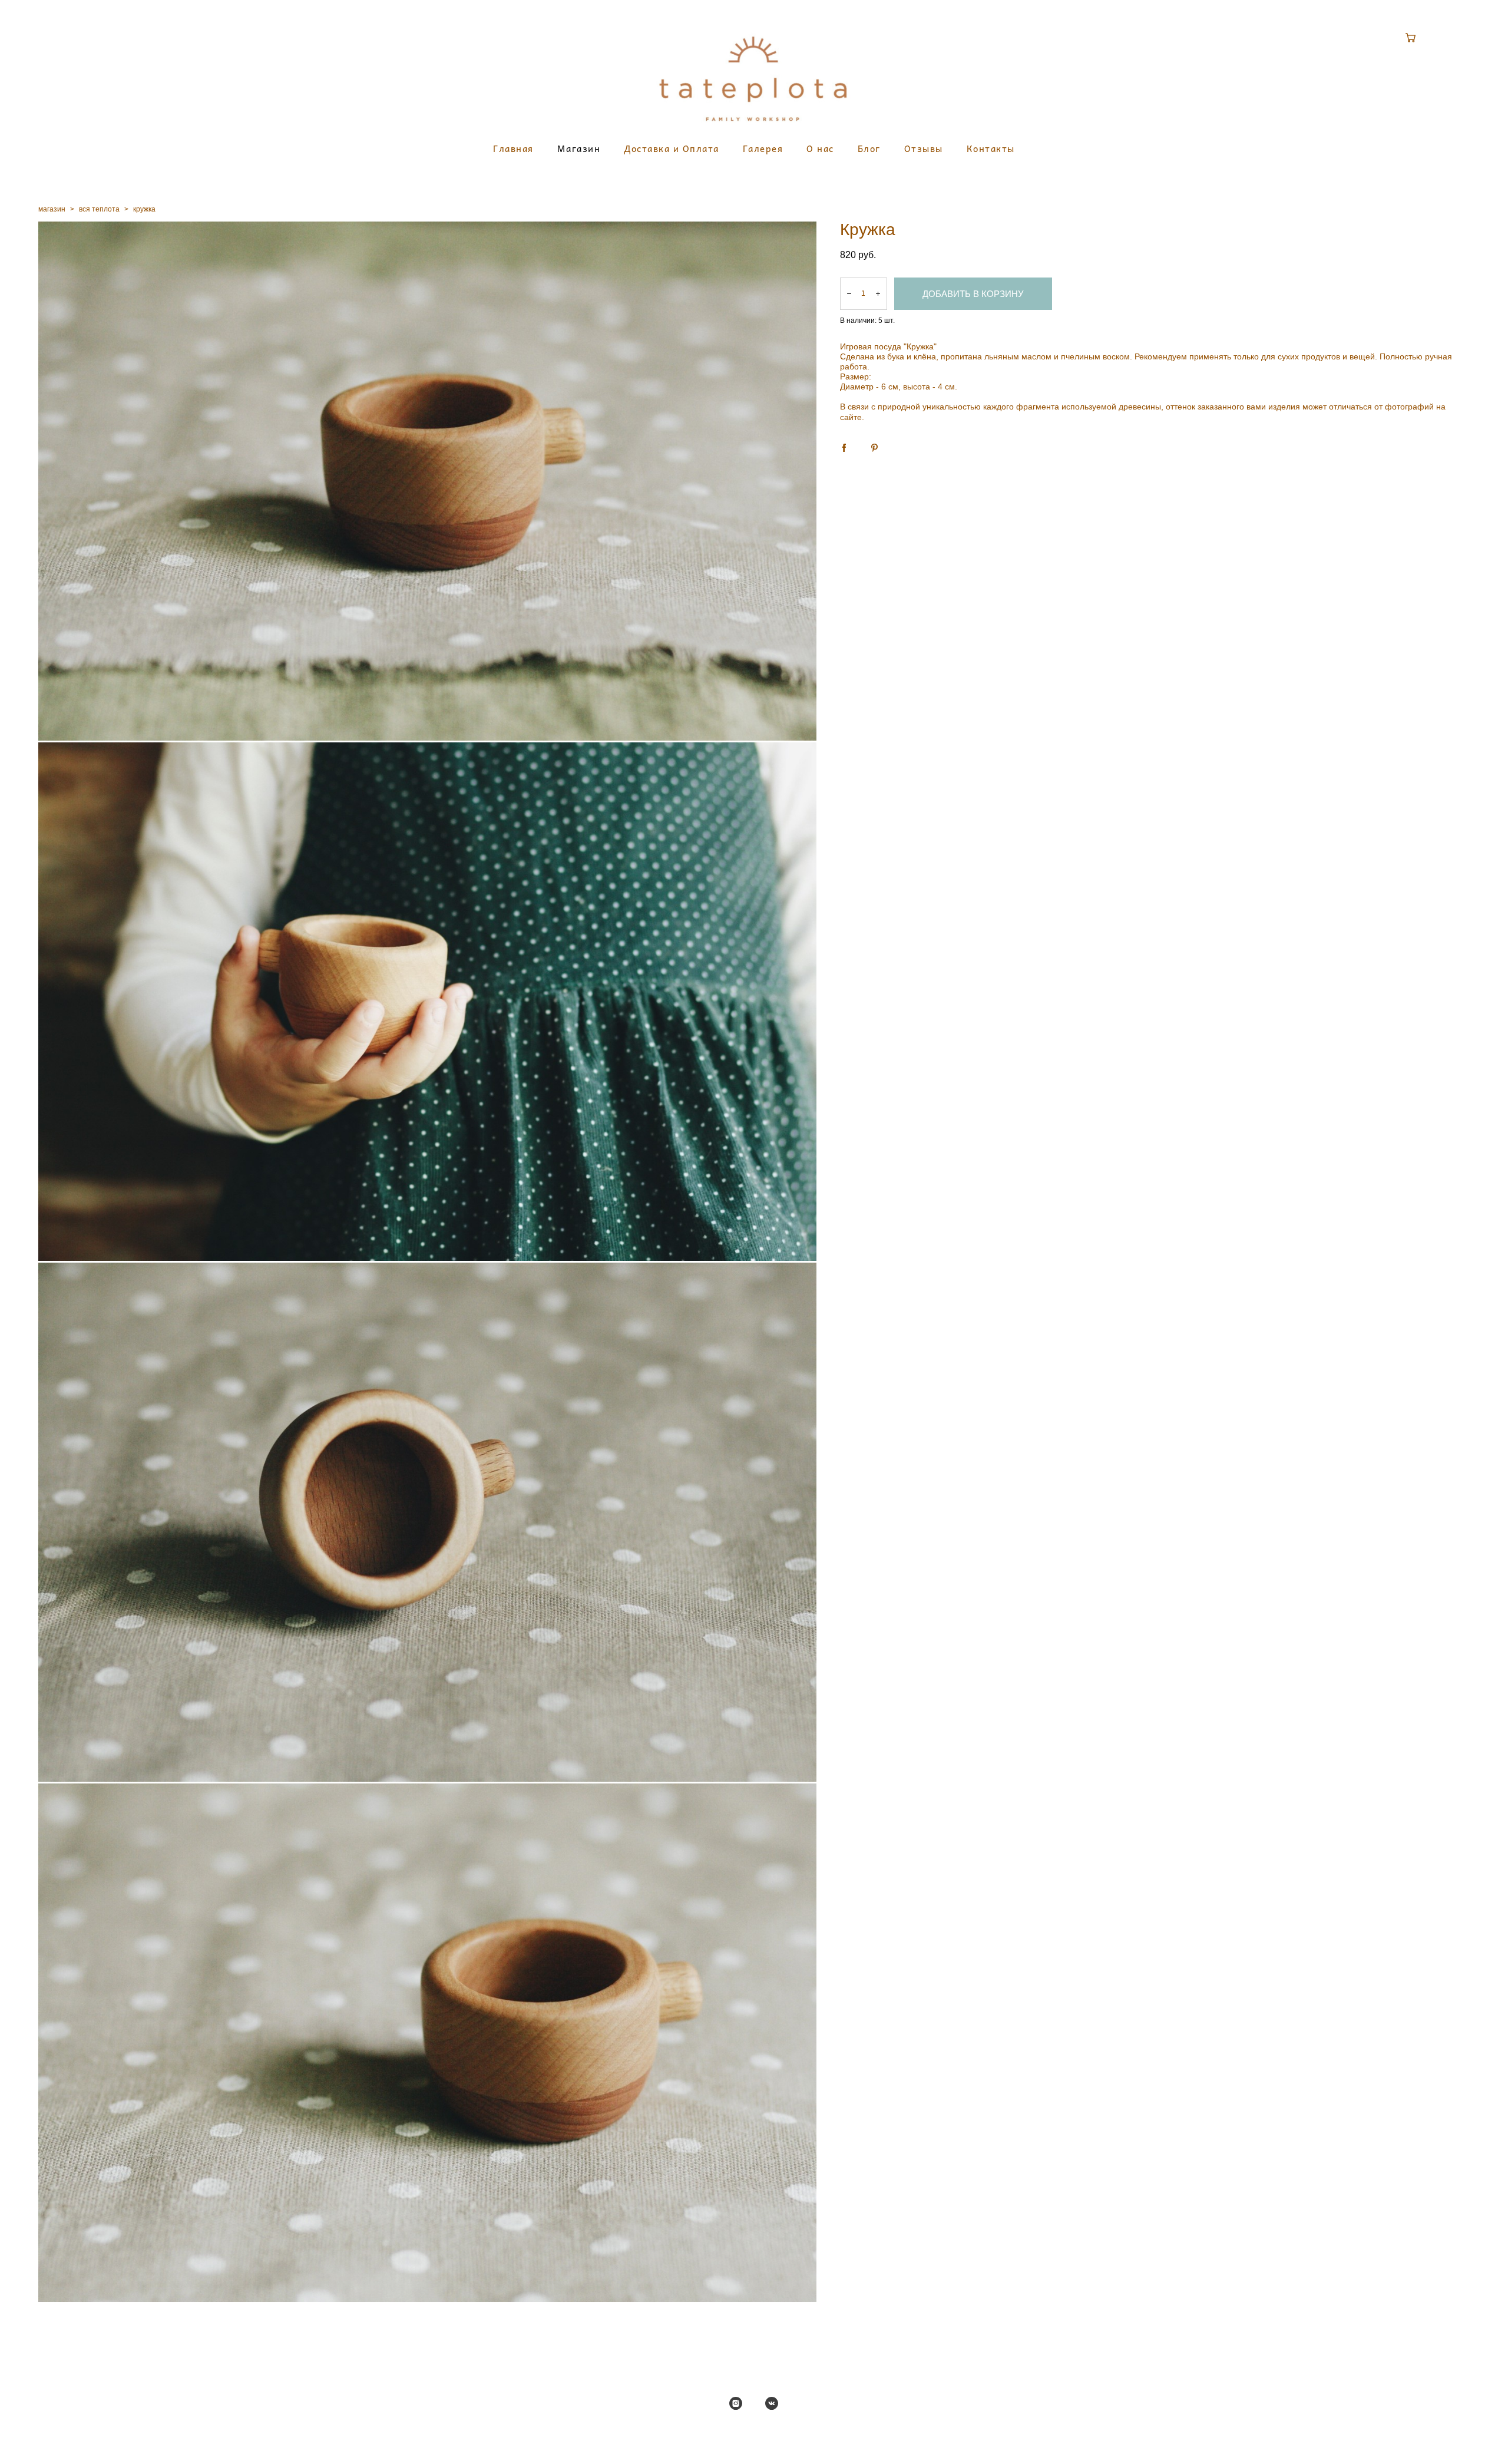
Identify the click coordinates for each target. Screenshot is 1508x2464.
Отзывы (924, 149)
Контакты (991, 149)
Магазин (579, 149)
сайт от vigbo (754, 2437)
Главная (513, 149)
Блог (869, 149)
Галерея (763, 149)
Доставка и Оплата (672, 149)
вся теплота (99, 209)
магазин (52, 209)
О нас (820, 149)
